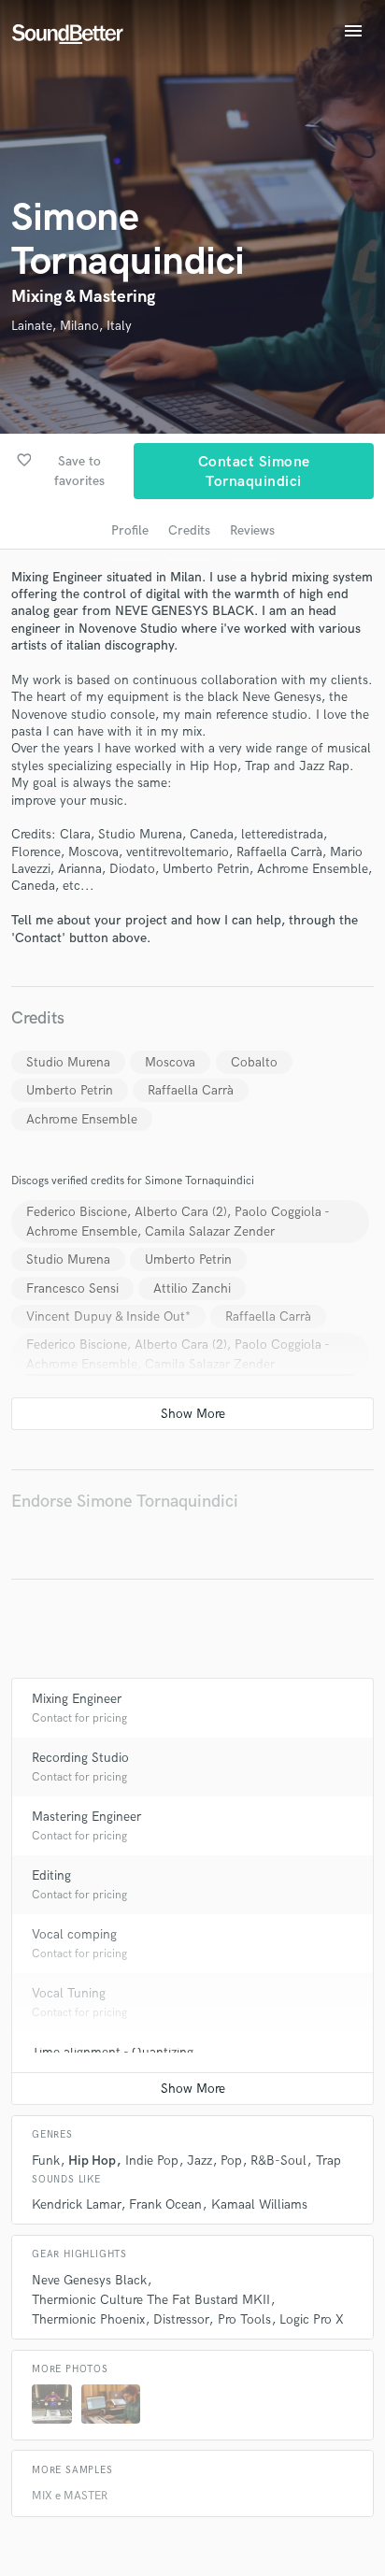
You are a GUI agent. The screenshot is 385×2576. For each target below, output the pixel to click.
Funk (46, 2161)
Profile (130, 530)
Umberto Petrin (70, 1090)
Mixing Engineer (77, 1699)
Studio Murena (68, 1062)
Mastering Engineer (86, 1817)
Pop (231, 2161)
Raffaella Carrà (191, 1090)
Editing (51, 1875)
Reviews (252, 530)
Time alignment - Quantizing (113, 2052)
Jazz (200, 2161)
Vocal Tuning (69, 1993)
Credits (189, 530)
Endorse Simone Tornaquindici (125, 1502)
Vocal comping (74, 1934)
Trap (328, 2161)
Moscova (170, 1062)
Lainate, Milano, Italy (71, 326)
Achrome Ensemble (82, 1119)
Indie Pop (152, 2161)
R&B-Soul (278, 2161)
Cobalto (254, 1062)
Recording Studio (80, 1758)
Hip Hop (92, 2161)
